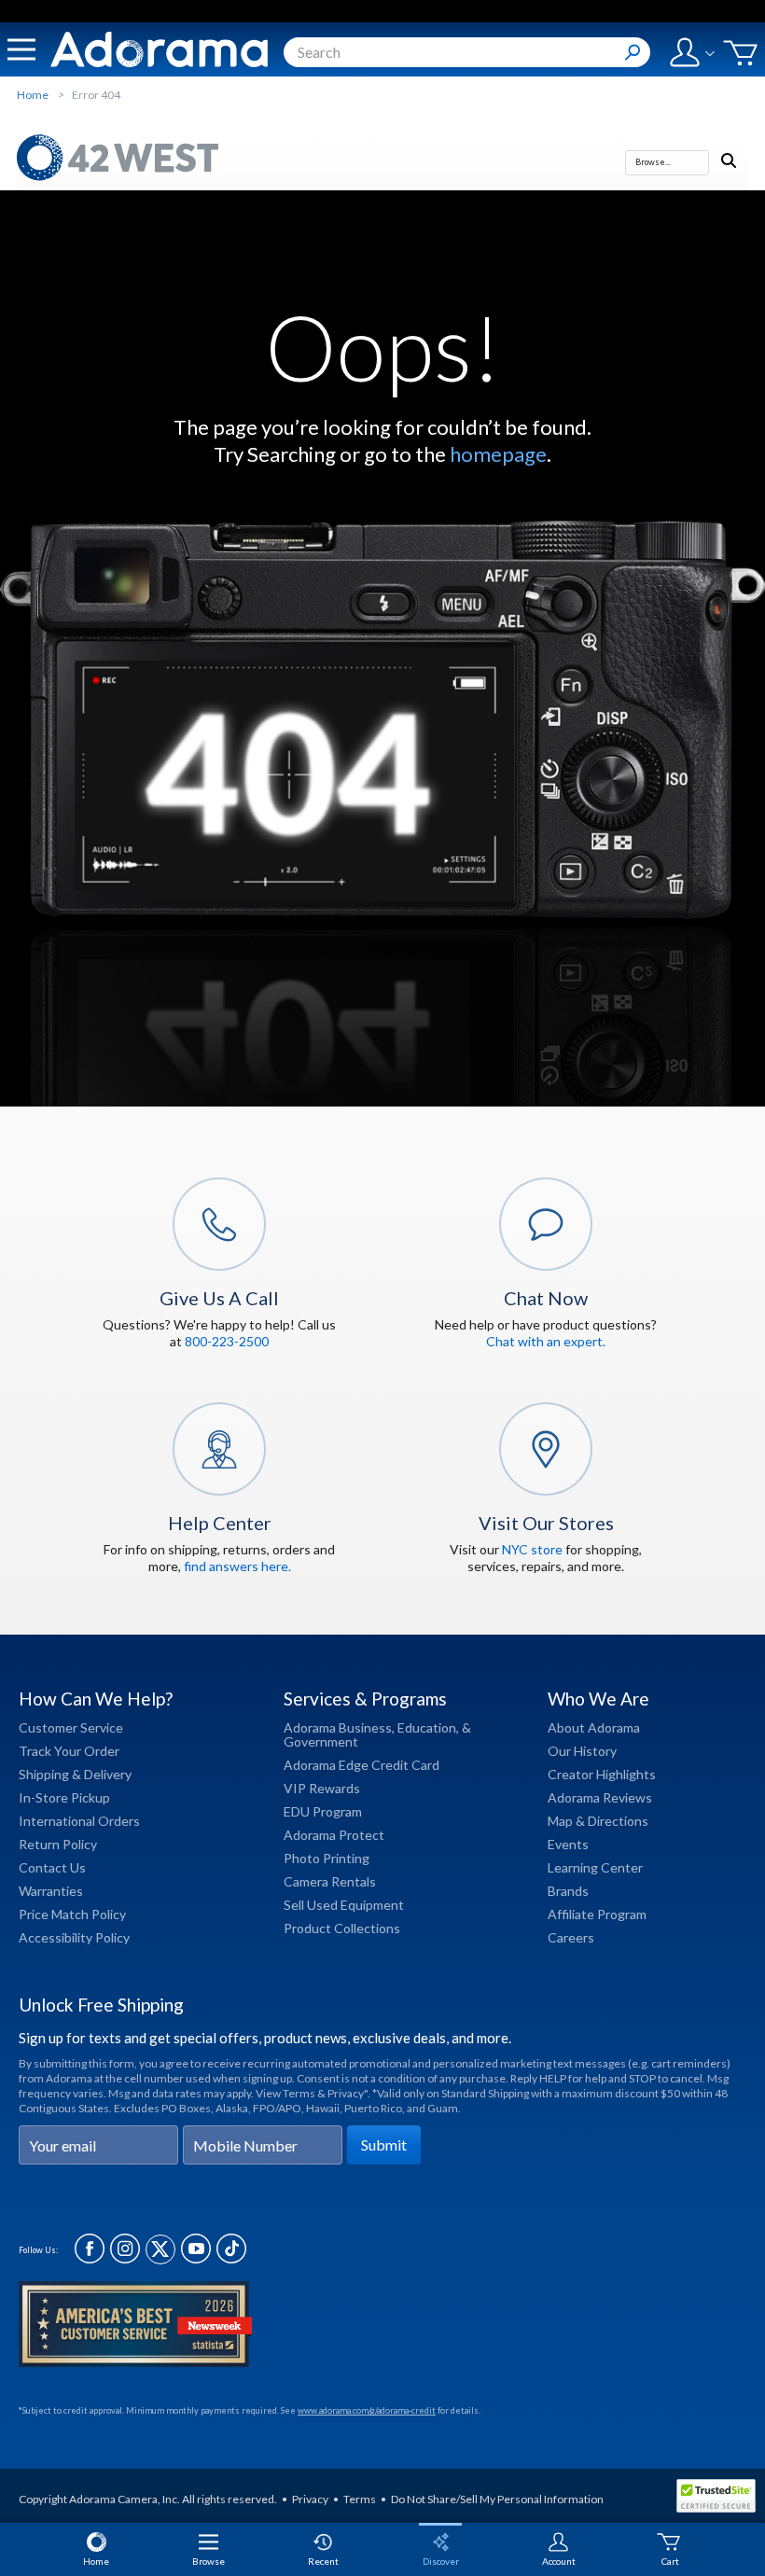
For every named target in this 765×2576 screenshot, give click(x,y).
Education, (428, 1727)
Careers (571, 1937)
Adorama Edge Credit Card (362, 1765)
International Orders (79, 1821)
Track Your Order (69, 1751)
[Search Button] (633, 52)
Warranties (51, 1891)
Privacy (310, 2499)
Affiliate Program (597, 1914)
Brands (568, 1891)
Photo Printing (327, 1858)
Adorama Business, (339, 1727)
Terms (360, 2499)
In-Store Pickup (64, 1797)
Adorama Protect (334, 1835)
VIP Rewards (322, 1788)
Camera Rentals (330, 1881)
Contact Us (52, 1867)
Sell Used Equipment (344, 1905)
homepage (498, 454)
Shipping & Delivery (75, 1774)
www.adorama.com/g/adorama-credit (367, 2410)
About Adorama (594, 1727)
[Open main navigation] (21, 49)
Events (568, 1844)
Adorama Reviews (600, 1797)
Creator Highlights (602, 1774)
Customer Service (71, 1727)
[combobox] (467, 52)
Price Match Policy (72, 1914)
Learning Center (595, 1867)
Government (321, 1741)
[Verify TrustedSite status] (721, 2499)
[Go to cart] (740, 53)
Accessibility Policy (74, 1937)
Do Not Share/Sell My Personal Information (497, 2499)
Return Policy (58, 1844)
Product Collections (342, 1928)
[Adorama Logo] (159, 49)
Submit (384, 2144)
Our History (582, 1751)
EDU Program (323, 1811)
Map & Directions (598, 1821)
